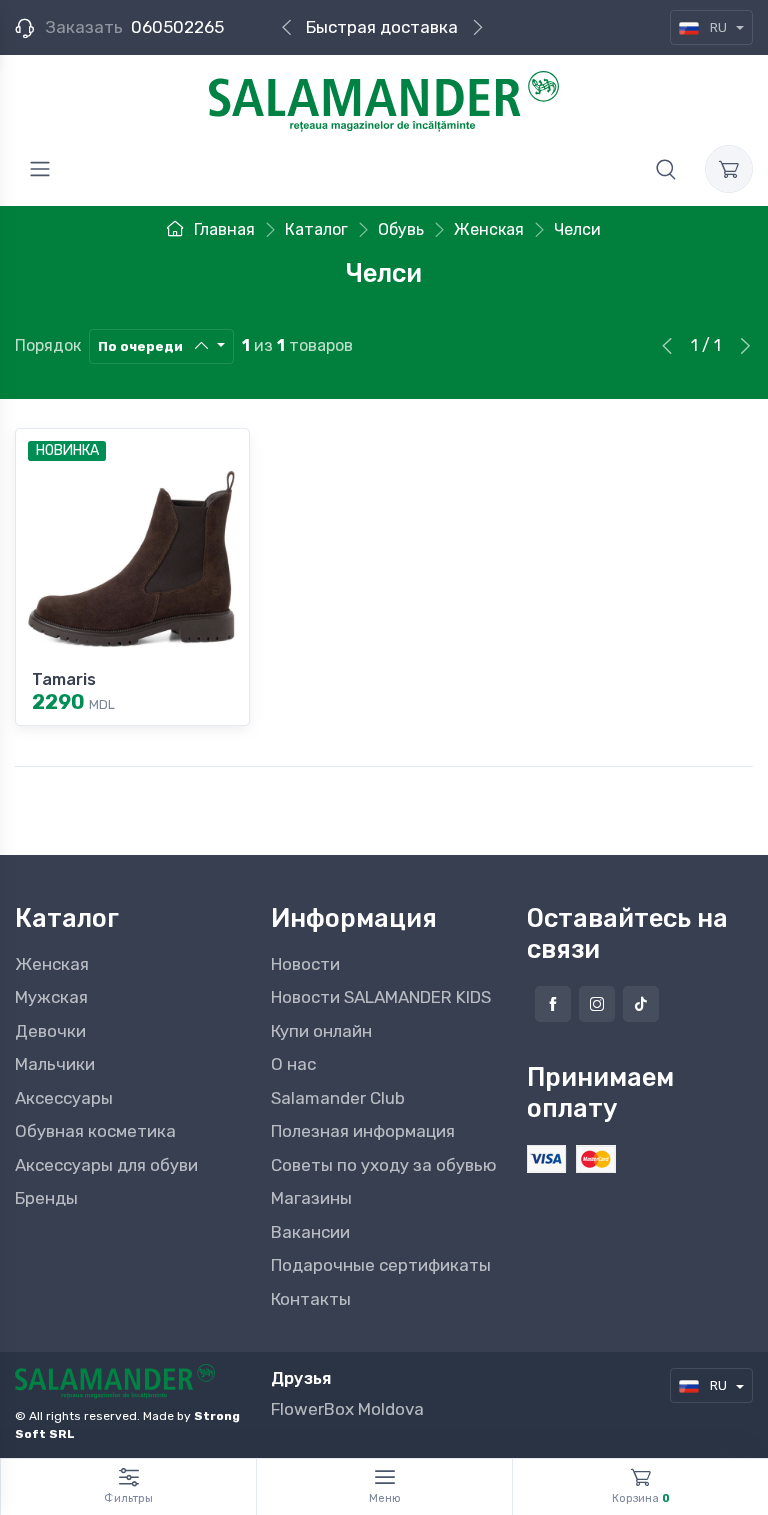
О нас (293, 1064)
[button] (666, 169)
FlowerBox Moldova (347, 1409)
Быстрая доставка (382, 27)
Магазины (311, 1198)
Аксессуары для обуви (106, 1165)
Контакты (311, 1299)
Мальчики (55, 1064)
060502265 (177, 27)
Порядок (48, 345)
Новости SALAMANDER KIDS (381, 997)
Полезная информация (363, 1131)
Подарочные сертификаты (381, 1265)
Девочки (50, 1031)
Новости (305, 964)
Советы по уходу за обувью (384, 1165)
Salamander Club (338, 1098)
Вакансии (310, 1232)
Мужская (51, 997)
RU (718, 27)
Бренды (46, 1198)
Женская (52, 964)
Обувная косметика (95, 1131)
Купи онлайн (321, 1031)
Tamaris (64, 679)
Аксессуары (64, 1098)
